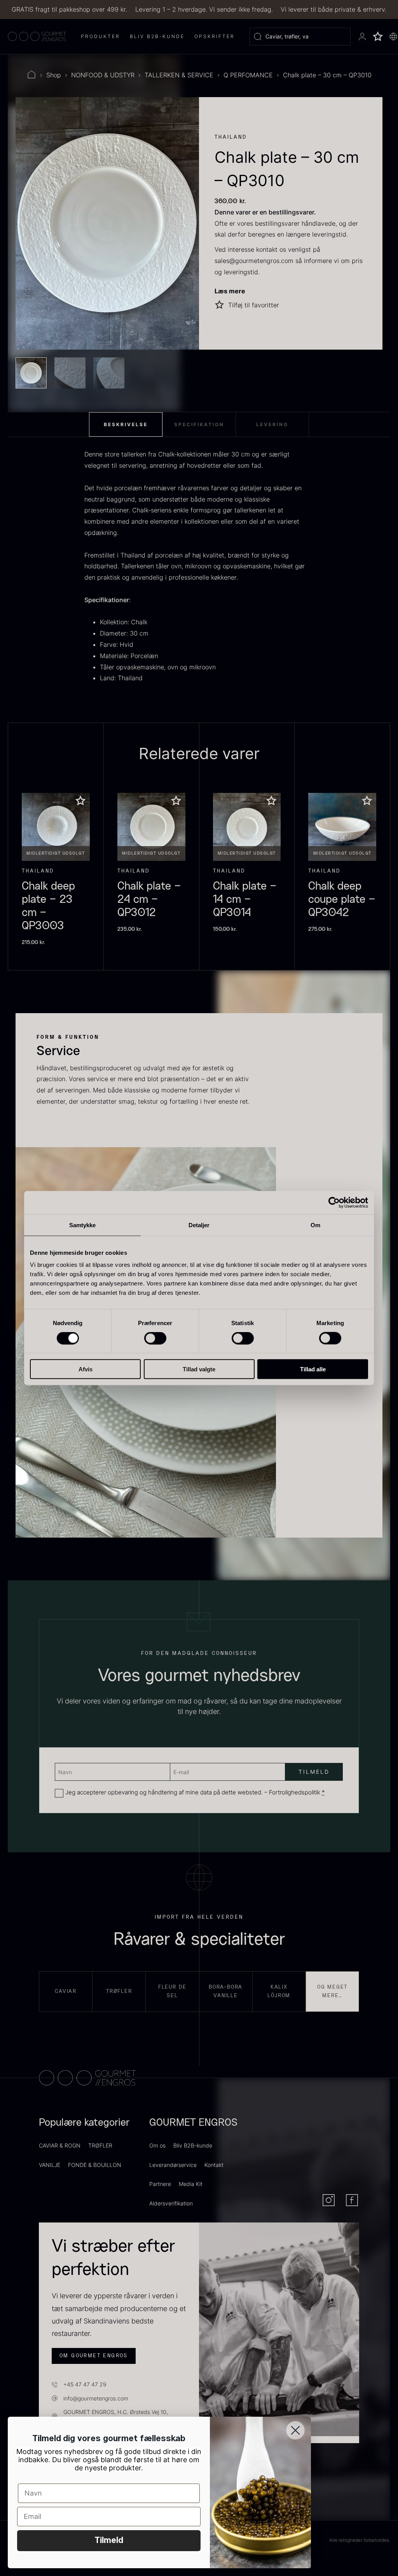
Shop (54, 75)
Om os (157, 2145)
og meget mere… (332, 1991)
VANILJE (50, 2165)
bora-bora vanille (226, 1991)
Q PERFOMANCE (248, 75)
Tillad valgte (199, 1369)
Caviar (66, 1991)
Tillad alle (313, 1369)
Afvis (86, 1369)
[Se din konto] (362, 37)
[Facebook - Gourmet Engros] (352, 2200)
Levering (272, 424)
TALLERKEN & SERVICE (179, 75)
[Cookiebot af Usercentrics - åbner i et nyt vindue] (334, 1202)
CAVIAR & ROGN (60, 2145)
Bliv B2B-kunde (193, 2145)
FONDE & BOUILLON (95, 2165)
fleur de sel (172, 1991)
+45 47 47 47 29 (85, 2384)
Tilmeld (109, 2541)
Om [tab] (315, 1225)
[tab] (126, 425)
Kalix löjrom (279, 1991)
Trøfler (119, 1991)
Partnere (160, 2184)
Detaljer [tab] (199, 1225)
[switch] (155, 1338)
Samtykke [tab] (83, 1225)
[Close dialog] (295, 2430)
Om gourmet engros (94, 2356)
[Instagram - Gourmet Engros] (329, 2200)
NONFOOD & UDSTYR (103, 75)
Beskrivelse (126, 424)
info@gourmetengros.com (96, 2398)
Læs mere (230, 291)
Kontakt (214, 2165)
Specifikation (199, 424)
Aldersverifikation (171, 2203)
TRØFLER (100, 2145)
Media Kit (191, 2184)
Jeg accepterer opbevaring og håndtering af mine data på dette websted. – (195, 1792)
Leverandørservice (173, 2165)
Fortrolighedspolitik (295, 1792)
